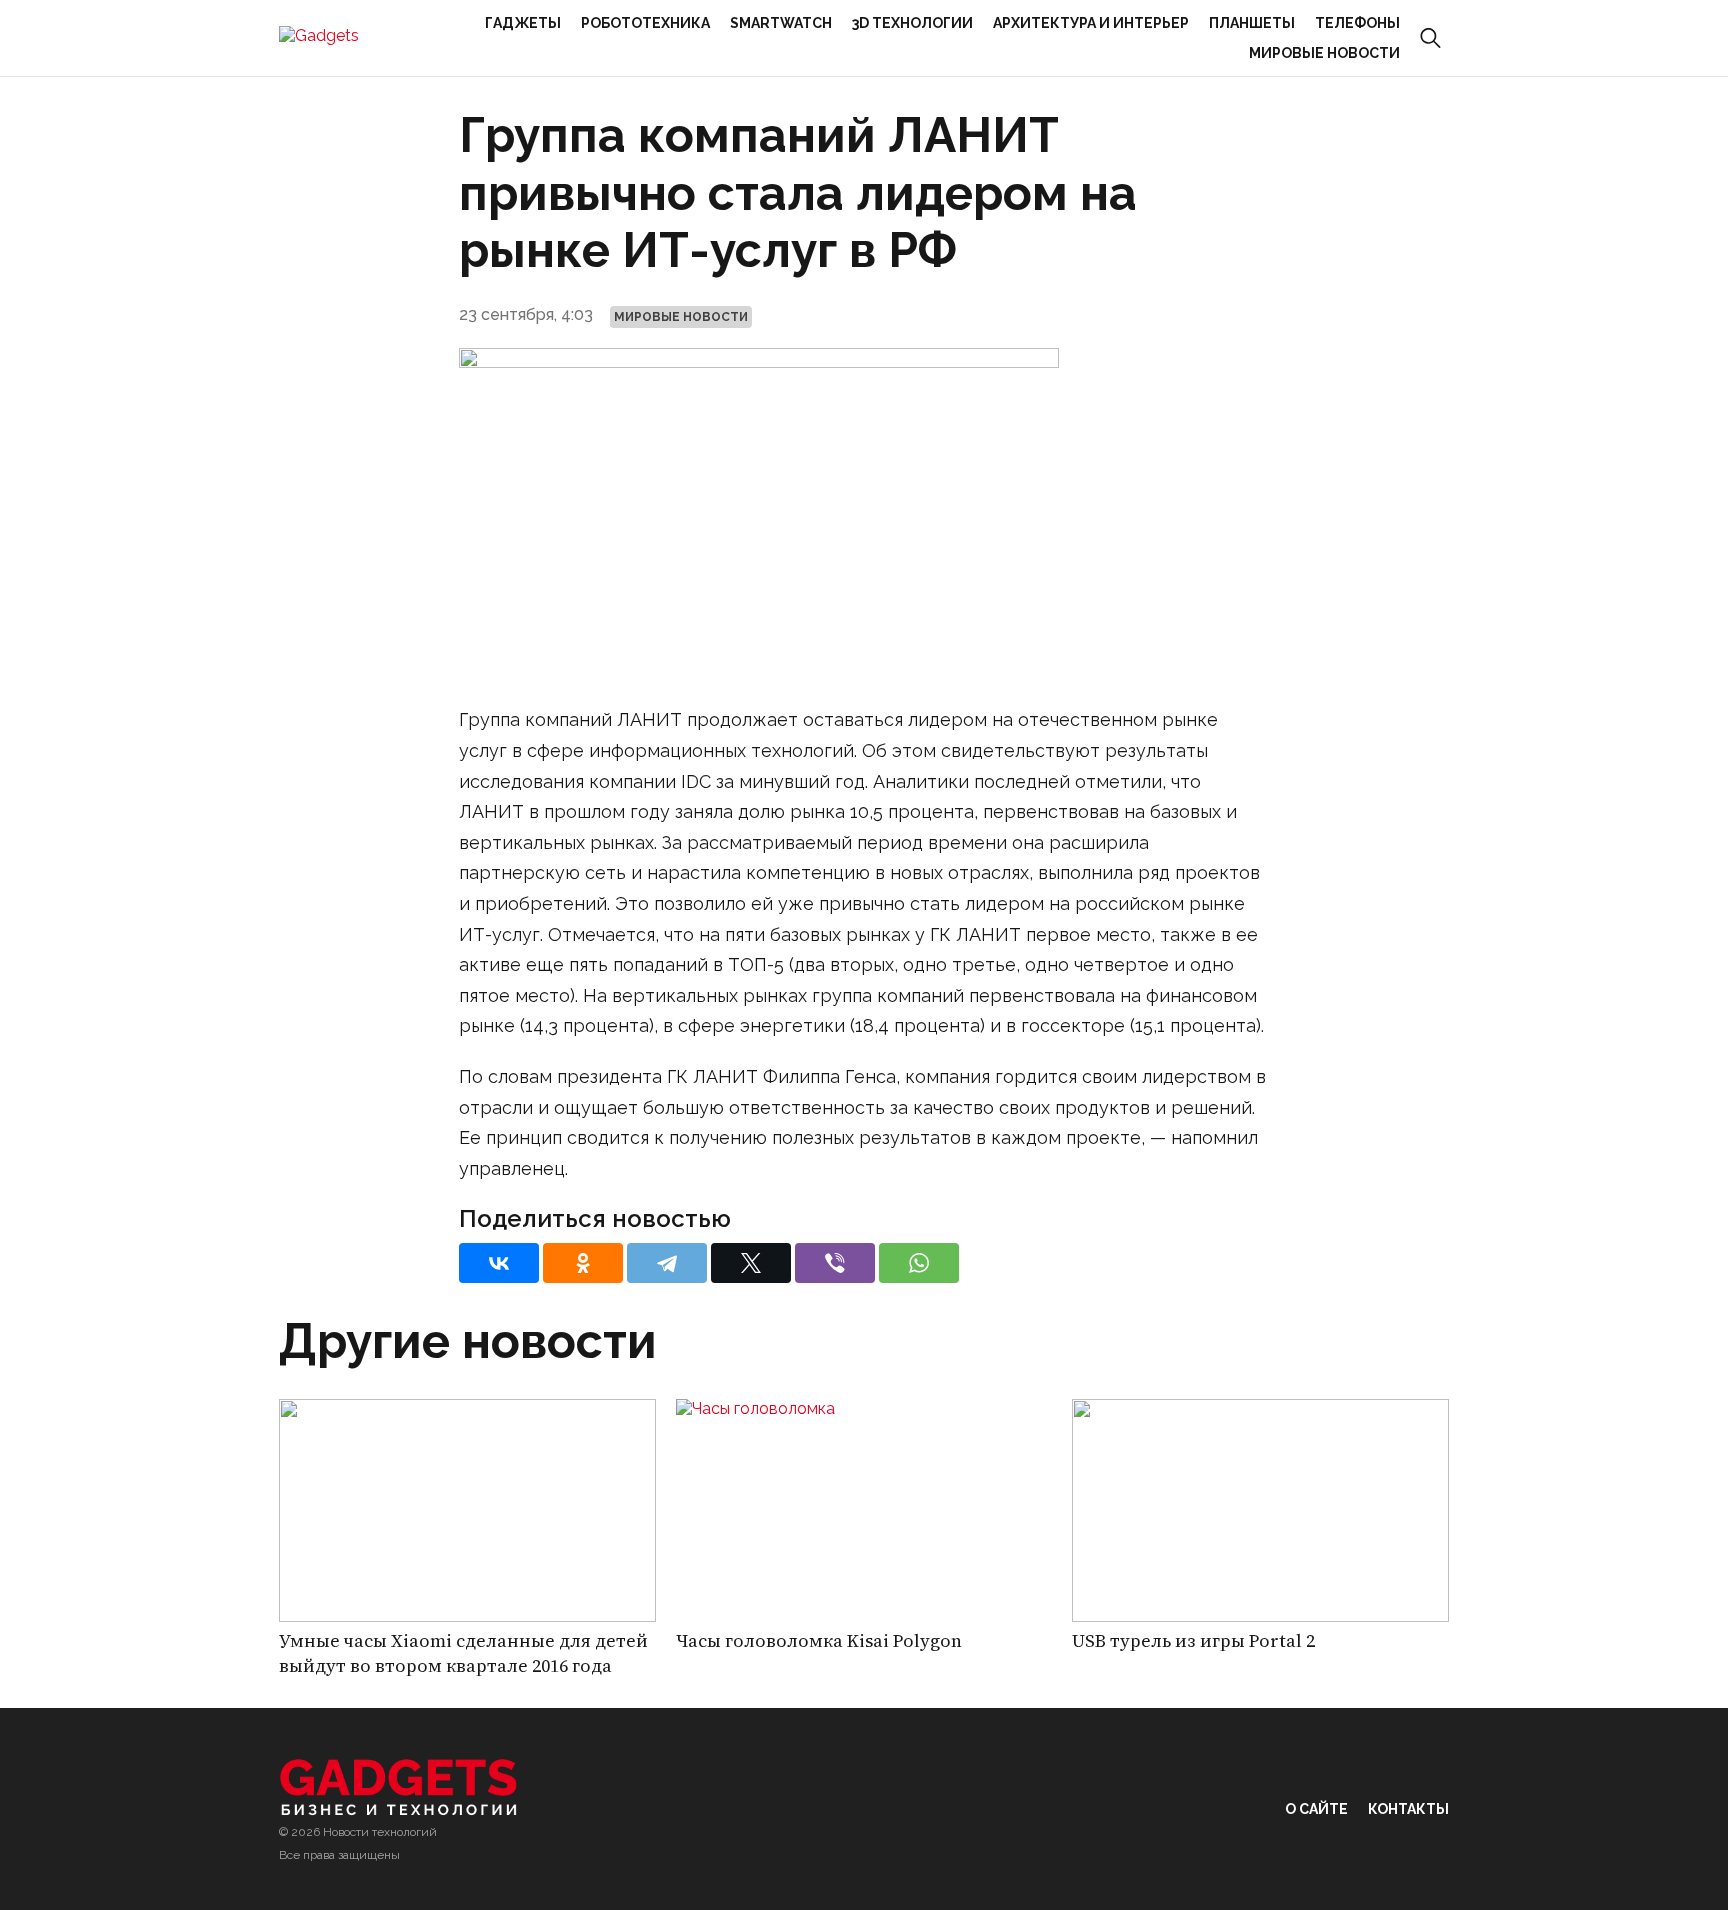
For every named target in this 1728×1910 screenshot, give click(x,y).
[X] (751, 1263)
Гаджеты (523, 23)
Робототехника (645, 23)
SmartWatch (781, 23)
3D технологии (912, 23)
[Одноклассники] (583, 1263)
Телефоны (1357, 23)
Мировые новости (1324, 53)
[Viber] (835, 1263)
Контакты (1408, 1809)
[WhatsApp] (919, 1263)
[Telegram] (667, 1263)
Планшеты (1252, 23)
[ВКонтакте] (499, 1263)
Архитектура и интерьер (1091, 23)
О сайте (1316, 1809)
